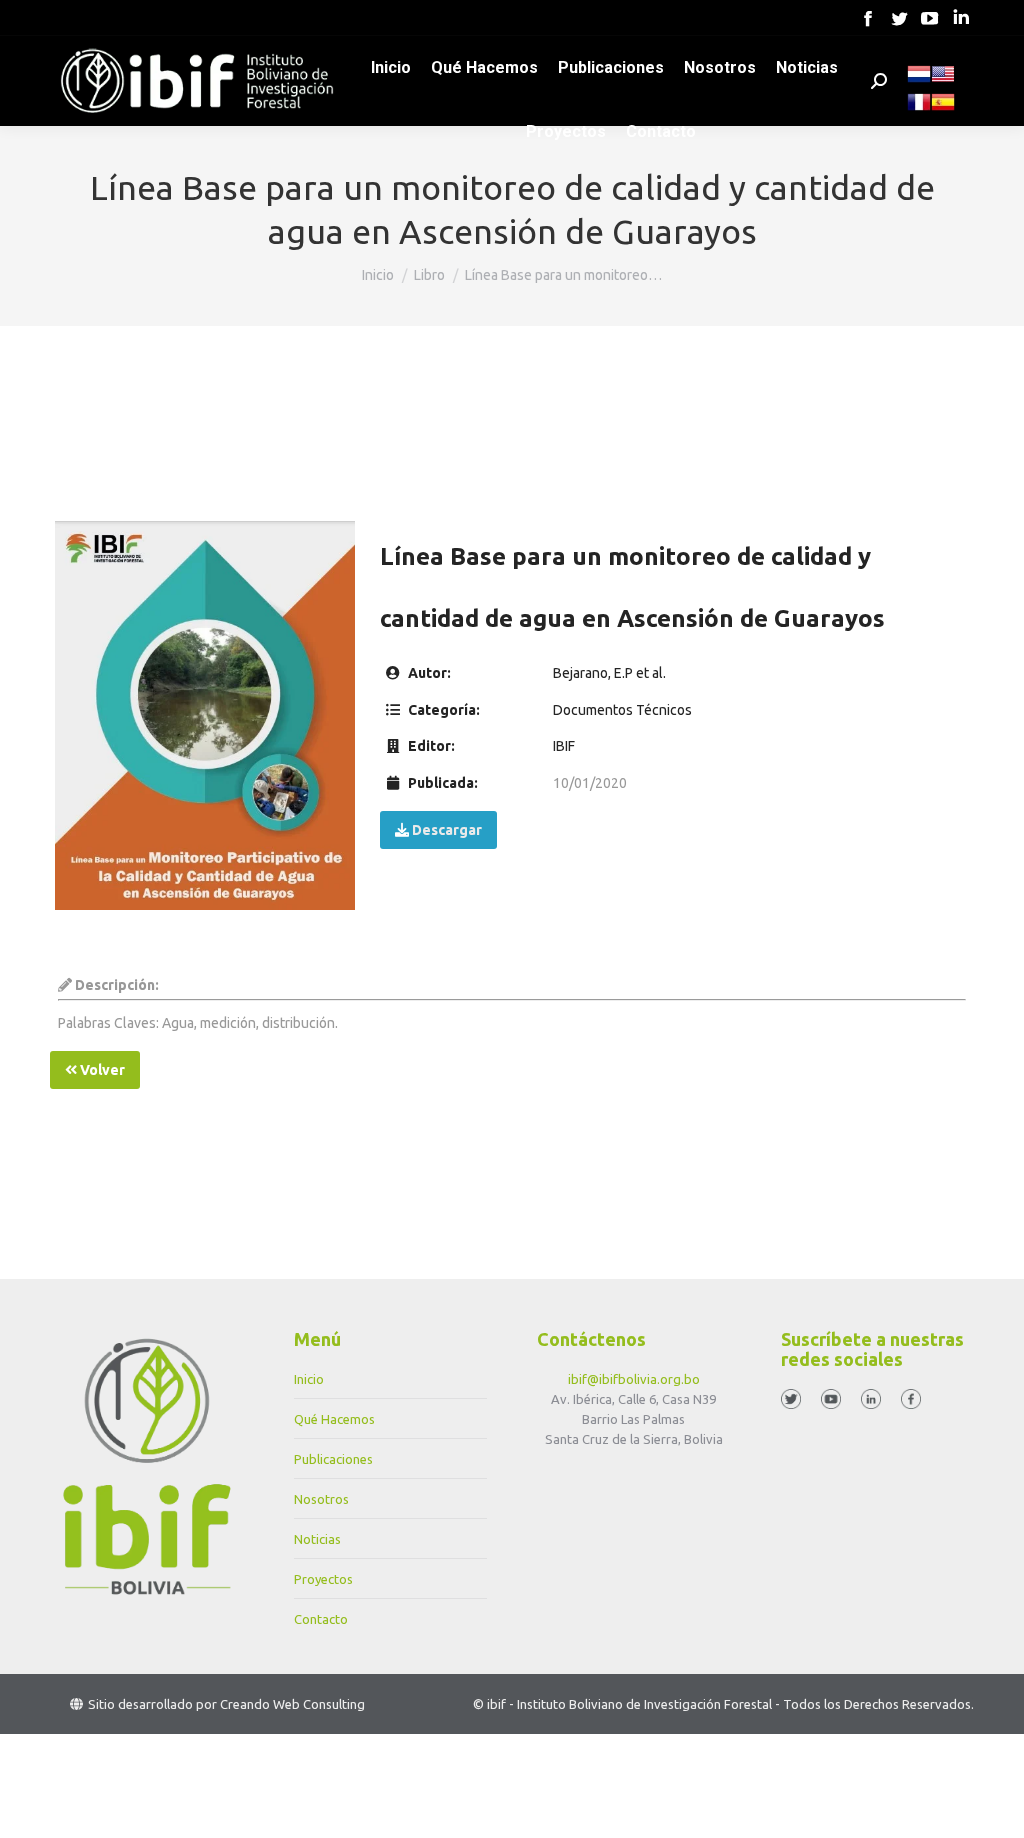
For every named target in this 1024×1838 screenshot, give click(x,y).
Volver (101, 1070)
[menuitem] (391, 68)
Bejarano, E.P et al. (609, 673)
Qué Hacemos (334, 1419)
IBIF (564, 746)
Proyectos (323, 1579)
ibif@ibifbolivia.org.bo (634, 1379)
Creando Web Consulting (292, 1704)
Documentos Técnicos (622, 710)
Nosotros (321, 1499)
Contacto (321, 1619)
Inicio (309, 1379)
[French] (919, 109)
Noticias (317, 1539)
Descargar (445, 830)
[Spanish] (943, 109)
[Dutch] (919, 81)
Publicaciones (333, 1459)
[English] (943, 81)
